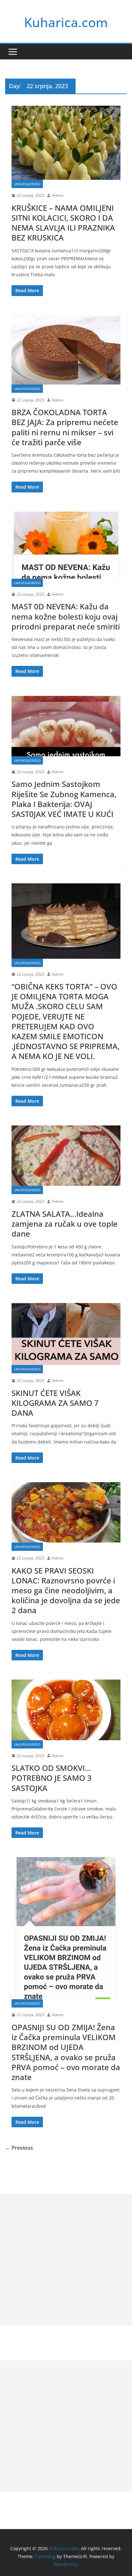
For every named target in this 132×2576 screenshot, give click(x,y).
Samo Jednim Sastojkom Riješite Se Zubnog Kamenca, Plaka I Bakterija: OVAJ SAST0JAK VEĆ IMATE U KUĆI (64, 799)
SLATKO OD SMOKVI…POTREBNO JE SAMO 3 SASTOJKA (52, 1778)
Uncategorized (27, 184)
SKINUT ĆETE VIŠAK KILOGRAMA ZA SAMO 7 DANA (55, 1403)
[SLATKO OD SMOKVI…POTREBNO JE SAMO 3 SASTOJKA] (66, 1710)
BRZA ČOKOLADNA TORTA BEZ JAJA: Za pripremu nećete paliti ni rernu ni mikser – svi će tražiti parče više (65, 427)
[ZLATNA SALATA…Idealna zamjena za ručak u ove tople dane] (66, 1156)
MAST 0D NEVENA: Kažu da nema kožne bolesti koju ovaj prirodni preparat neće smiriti (66, 616)
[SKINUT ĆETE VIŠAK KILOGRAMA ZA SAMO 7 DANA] (66, 1334)
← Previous (19, 2148)
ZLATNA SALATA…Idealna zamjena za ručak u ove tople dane (65, 1224)
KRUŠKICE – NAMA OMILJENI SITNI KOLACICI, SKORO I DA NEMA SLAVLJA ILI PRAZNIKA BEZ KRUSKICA (63, 223)
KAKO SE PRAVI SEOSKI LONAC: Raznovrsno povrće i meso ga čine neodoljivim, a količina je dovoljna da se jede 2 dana (66, 1590)
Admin (58, 195)
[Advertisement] (66, 2260)
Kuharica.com (66, 22)
